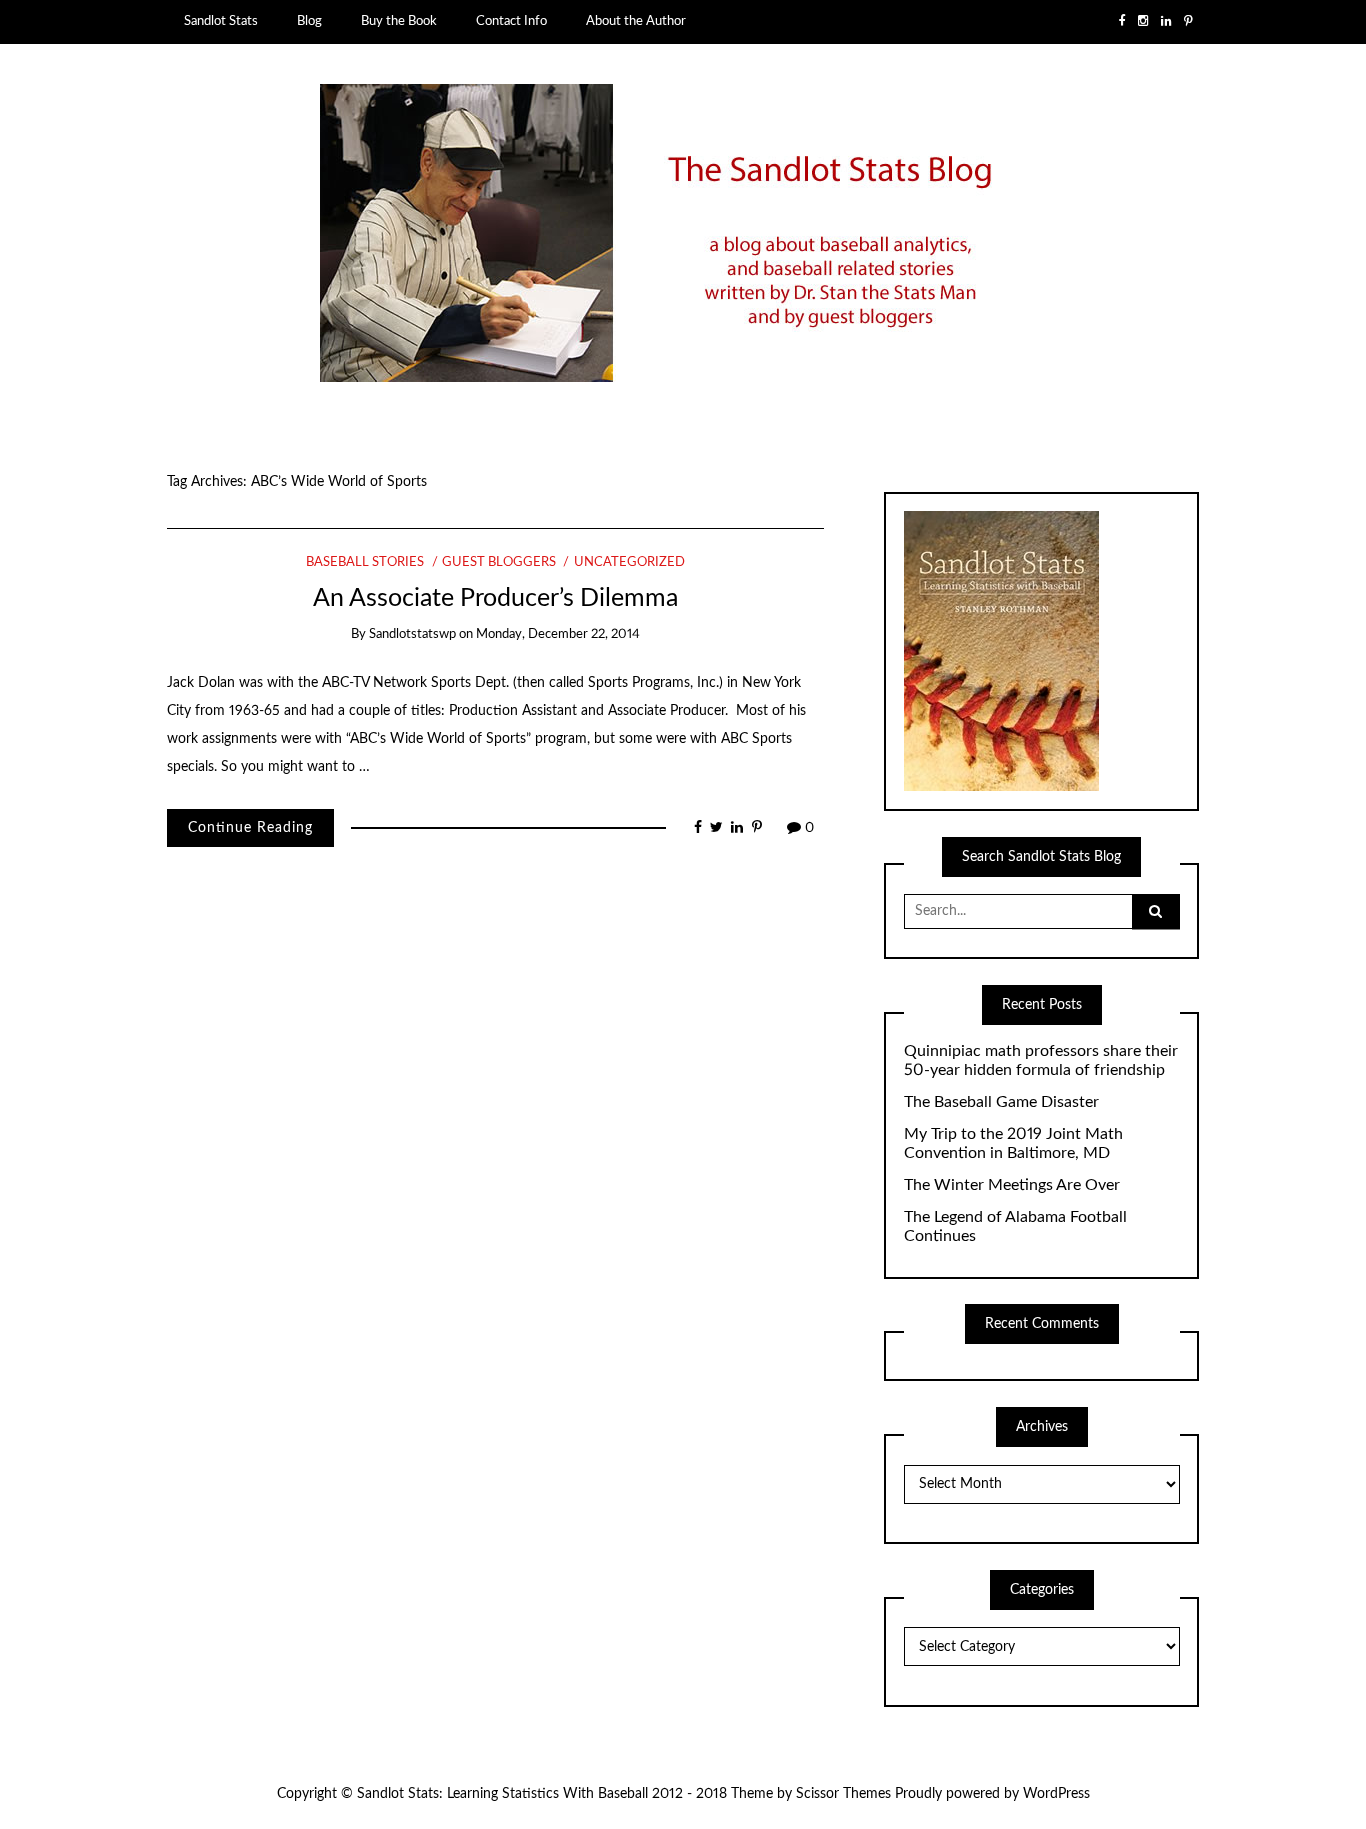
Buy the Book (399, 21)
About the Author (636, 21)
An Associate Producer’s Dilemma (495, 598)
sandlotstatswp (412, 634)
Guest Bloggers (499, 562)
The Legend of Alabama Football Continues (1015, 1226)
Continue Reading (250, 828)
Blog (309, 21)
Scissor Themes (843, 1794)
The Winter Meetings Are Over (1012, 1185)
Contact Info (511, 21)
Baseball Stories (365, 562)
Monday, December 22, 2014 (558, 634)
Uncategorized (629, 562)
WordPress (1056, 1794)
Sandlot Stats (221, 21)
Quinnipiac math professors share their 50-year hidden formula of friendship (1041, 1060)
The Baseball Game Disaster (1001, 1102)
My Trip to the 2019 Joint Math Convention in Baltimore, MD (1013, 1143)
